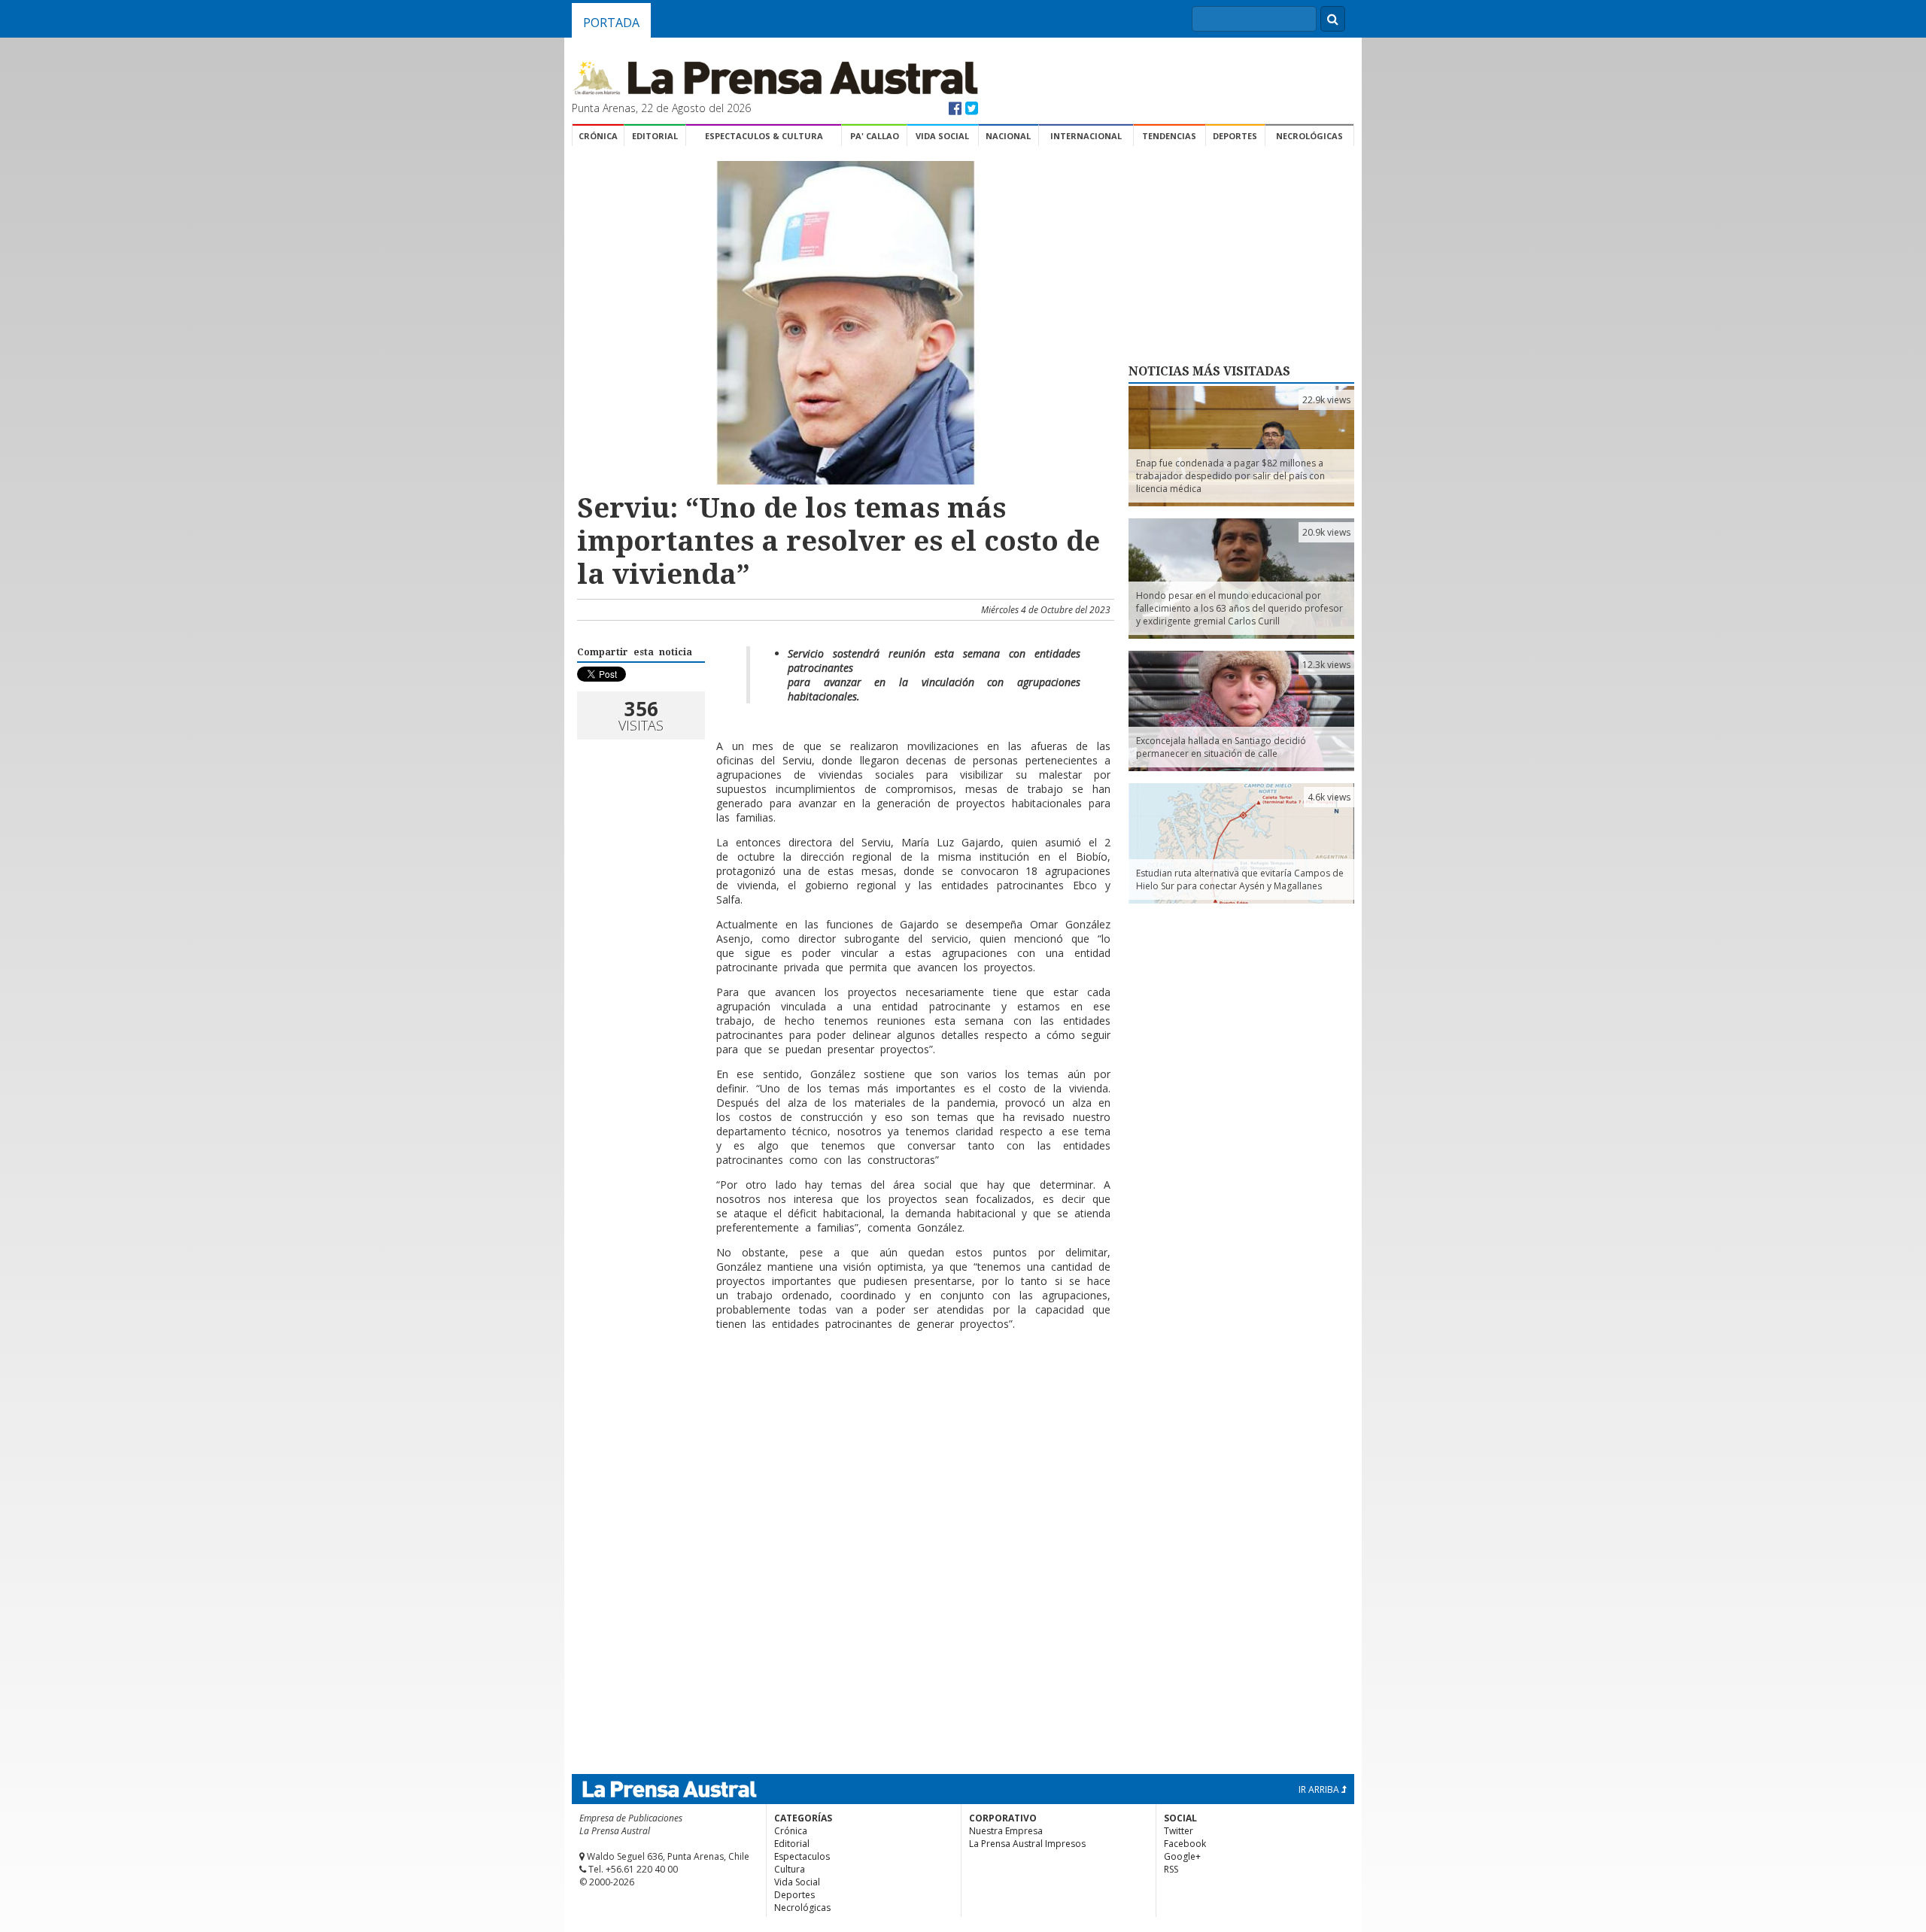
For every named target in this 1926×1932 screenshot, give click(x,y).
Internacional (1086, 136)
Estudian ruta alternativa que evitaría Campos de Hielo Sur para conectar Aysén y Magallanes (1240, 879)
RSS (1171, 1869)
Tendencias (1169, 136)
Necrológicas (1309, 136)
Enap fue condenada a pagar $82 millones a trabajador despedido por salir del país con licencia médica (1230, 476)
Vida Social (942, 136)
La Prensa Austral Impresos (1027, 1844)
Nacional (1008, 136)
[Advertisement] (843, 1391)
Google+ (1182, 1856)
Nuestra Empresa (1006, 1831)
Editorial (655, 136)
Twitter (1179, 1831)
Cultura (790, 1869)
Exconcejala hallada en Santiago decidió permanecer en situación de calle (1221, 747)
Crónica (598, 136)
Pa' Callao (875, 136)
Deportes (1235, 136)
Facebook (1185, 1844)
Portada (611, 23)
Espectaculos (802, 1856)
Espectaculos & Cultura (764, 136)
